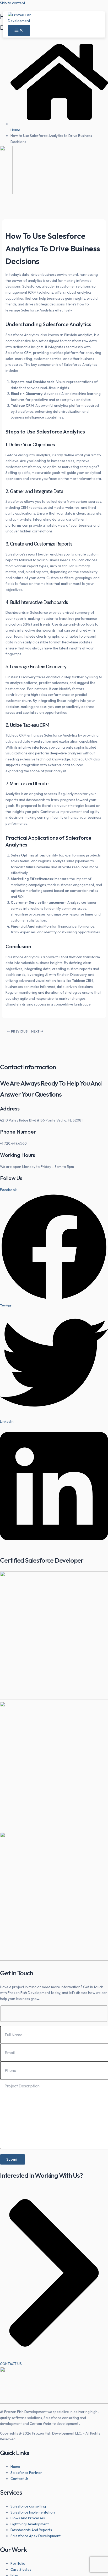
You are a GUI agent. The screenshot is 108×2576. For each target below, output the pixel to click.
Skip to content (13, 3)
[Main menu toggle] (19, 31)
